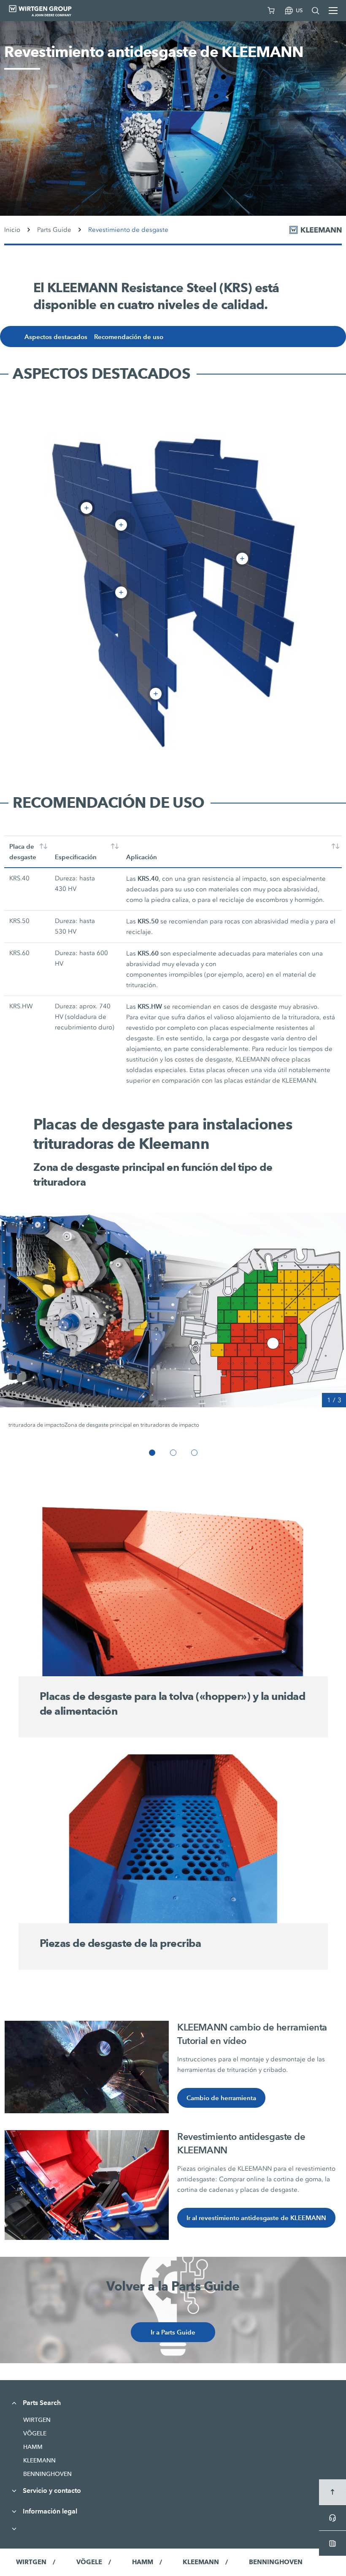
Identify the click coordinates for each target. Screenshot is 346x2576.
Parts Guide (54, 230)
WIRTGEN (37, 2420)
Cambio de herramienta (221, 2098)
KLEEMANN (39, 2460)
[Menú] (333, 11)
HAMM (33, 2447)
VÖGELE (35, 2433)
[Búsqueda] (316, 11)
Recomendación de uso (129, 337)
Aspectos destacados (56, 337)
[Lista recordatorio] (271, 11)
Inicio (12, 230)
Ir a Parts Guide (173, 2332)
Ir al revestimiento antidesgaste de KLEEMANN (256, 2218)
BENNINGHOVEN (47, 2474)
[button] (152, 1453)
